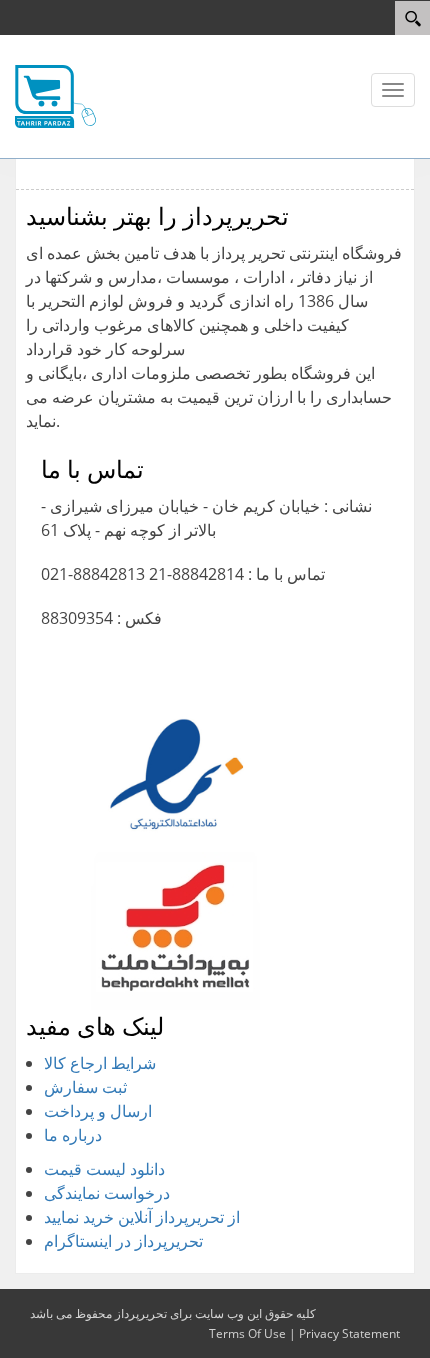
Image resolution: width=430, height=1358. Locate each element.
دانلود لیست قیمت (104, 1169)
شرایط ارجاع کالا (100, 1063)
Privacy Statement (349, 1333)
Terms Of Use (247, 1333)
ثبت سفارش (85, 1087)
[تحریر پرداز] (55, 95)
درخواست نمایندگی (107, 1193)
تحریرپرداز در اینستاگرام (123, 1241)
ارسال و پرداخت (98, 1111)
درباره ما (73, 1135)
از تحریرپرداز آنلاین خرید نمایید (142, 1217)
